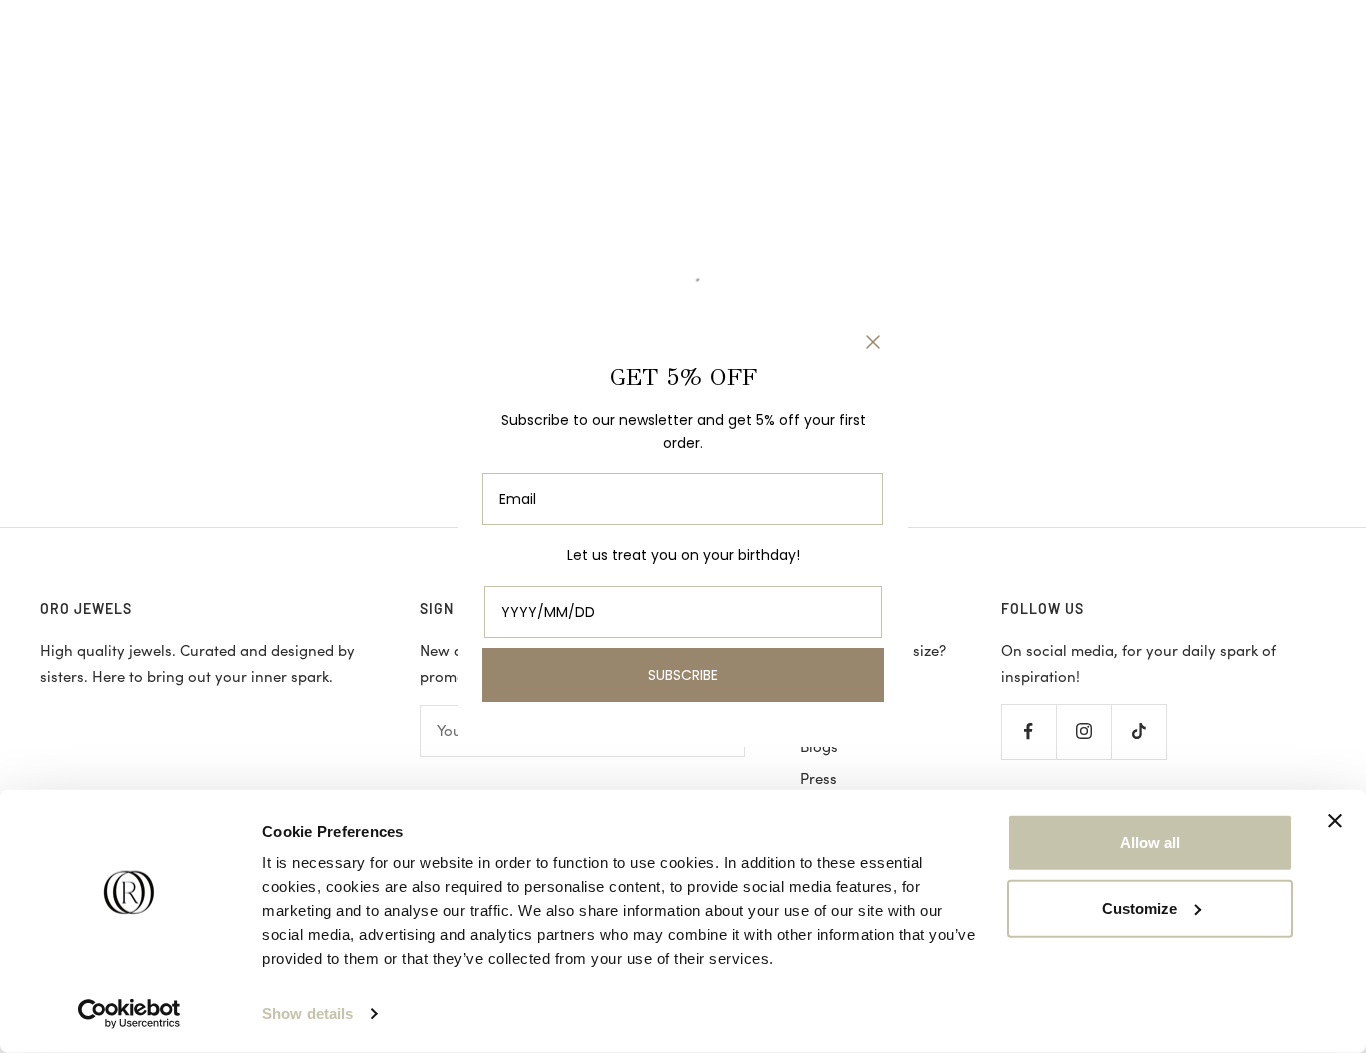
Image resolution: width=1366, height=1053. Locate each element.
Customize (1139, 907)
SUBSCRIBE (683, 675)
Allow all (1150, 842)
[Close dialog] (873, 342)
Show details (307, 1013)
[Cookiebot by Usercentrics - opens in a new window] (129, 1014)
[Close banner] (1335, 821)
